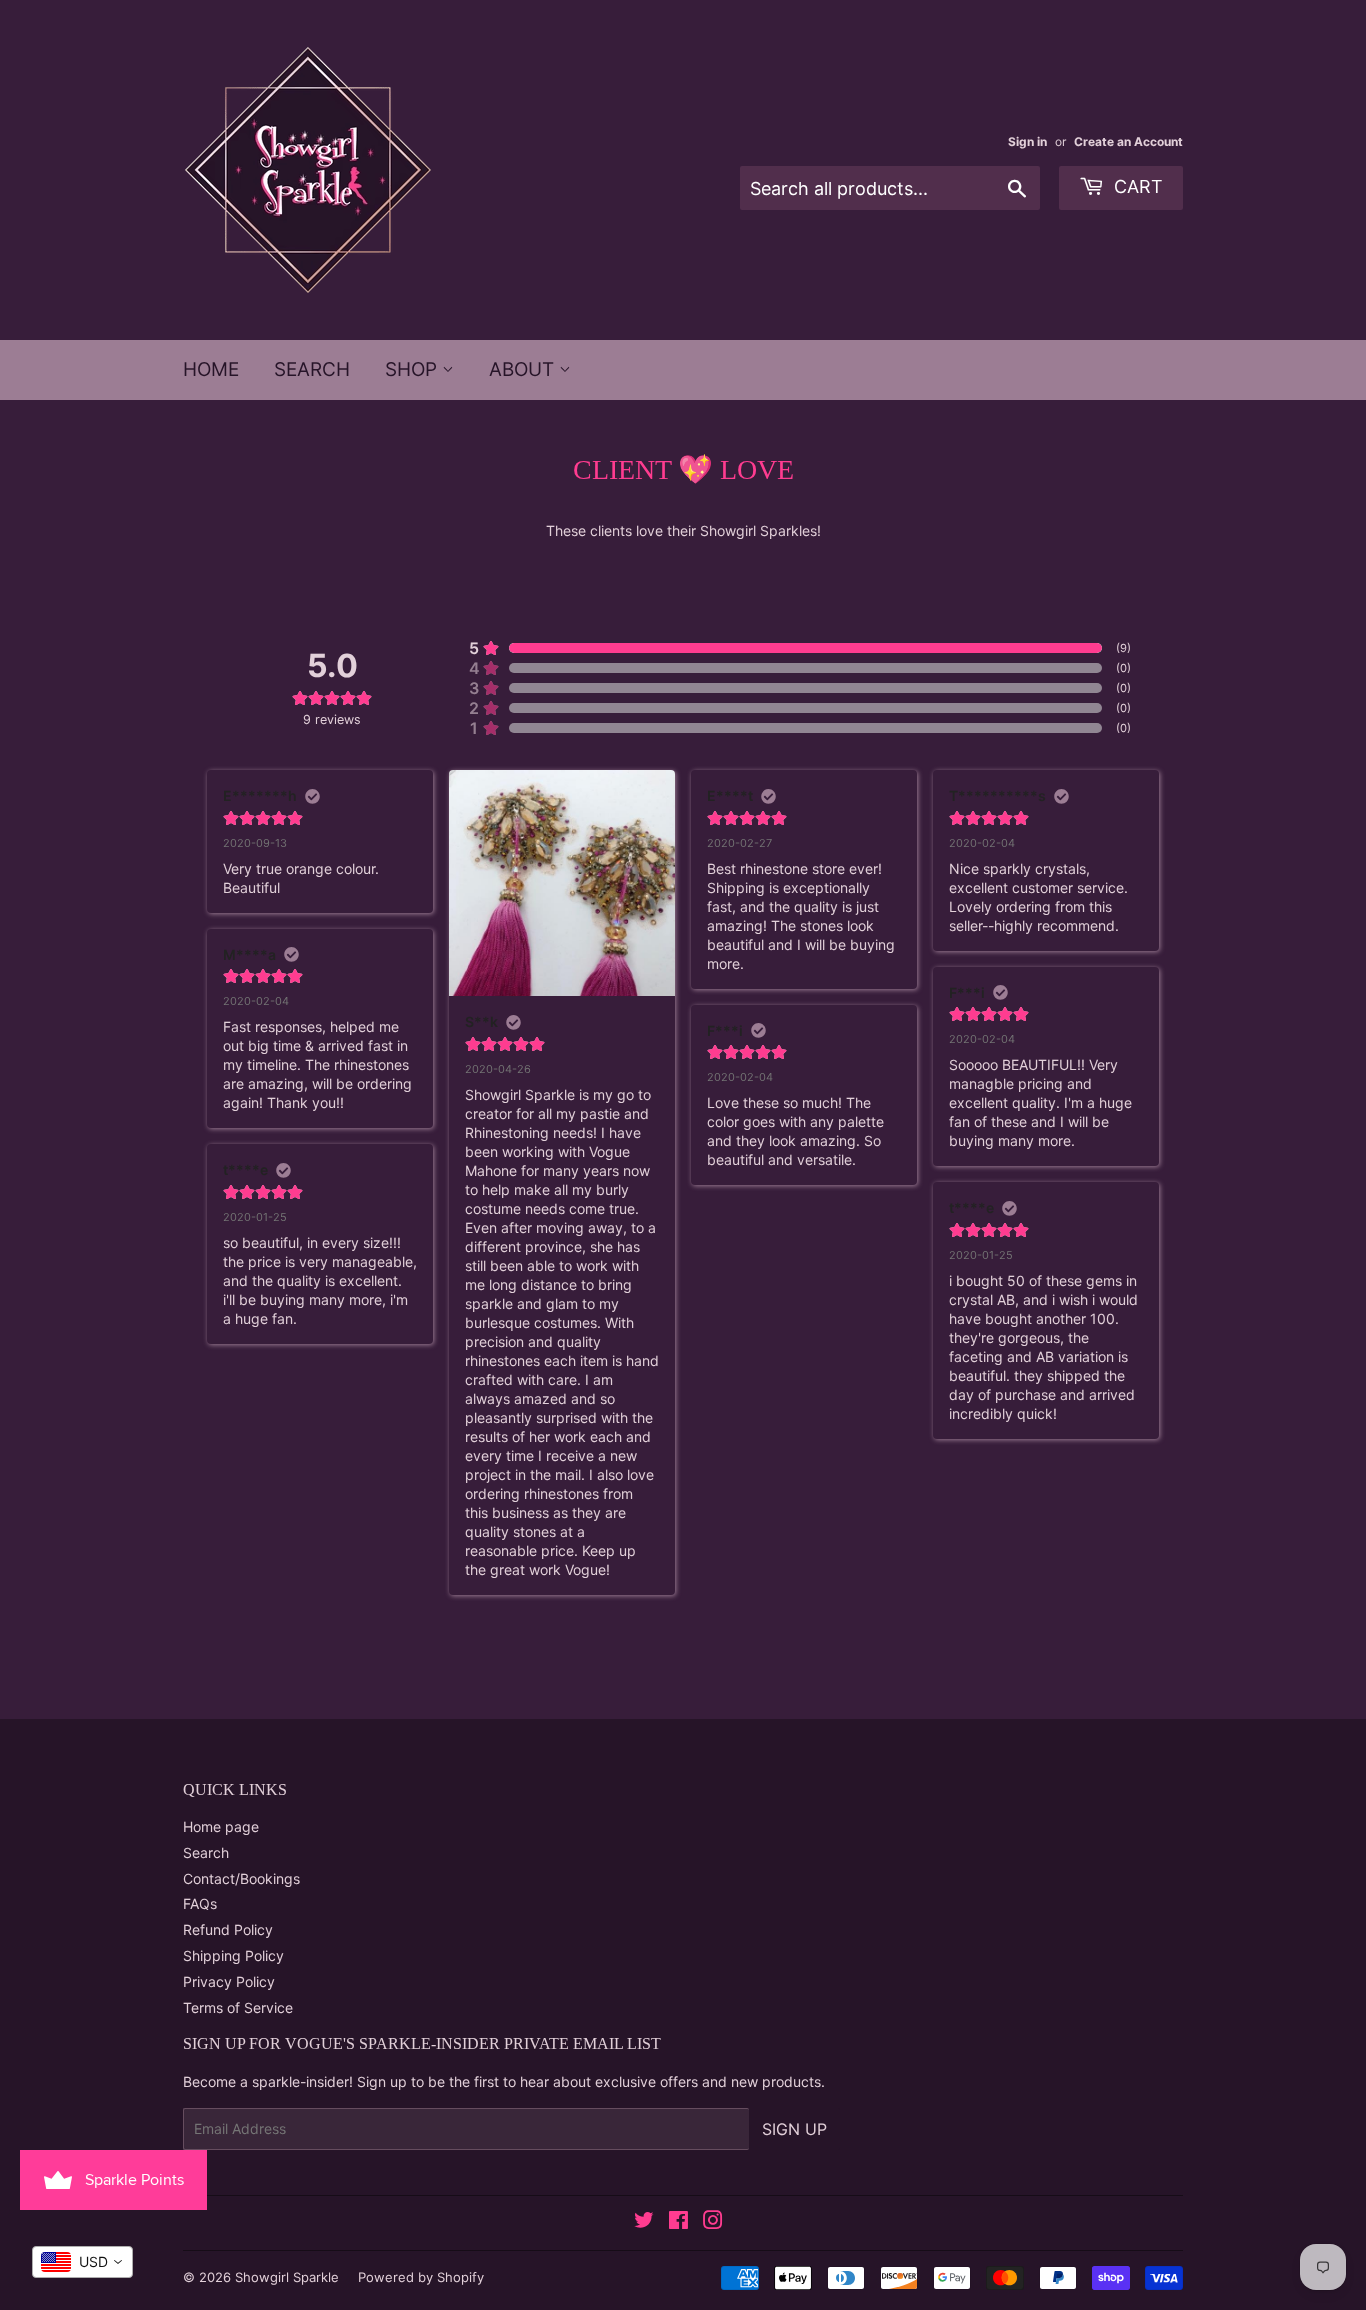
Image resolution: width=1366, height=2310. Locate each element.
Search (312, 369)
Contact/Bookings (241, 1878)
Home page (221, 1826)
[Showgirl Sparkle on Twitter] (644, 2222)
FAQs (200, 1903)
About (524, 369)
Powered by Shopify (421, 2277)
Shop (413, 369)
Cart (1136, 186)
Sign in (1027, 141)
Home (211, 369)
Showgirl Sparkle (287, 2277)
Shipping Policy (233, 1955)
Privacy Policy (229, 1981)
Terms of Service (238, 2007)
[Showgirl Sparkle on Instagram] (713, 2222)
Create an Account (1128, 141)
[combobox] (82, 2262)
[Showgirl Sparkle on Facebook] (678, 2222)
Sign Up (794, 2129)
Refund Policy (228, 1929)
